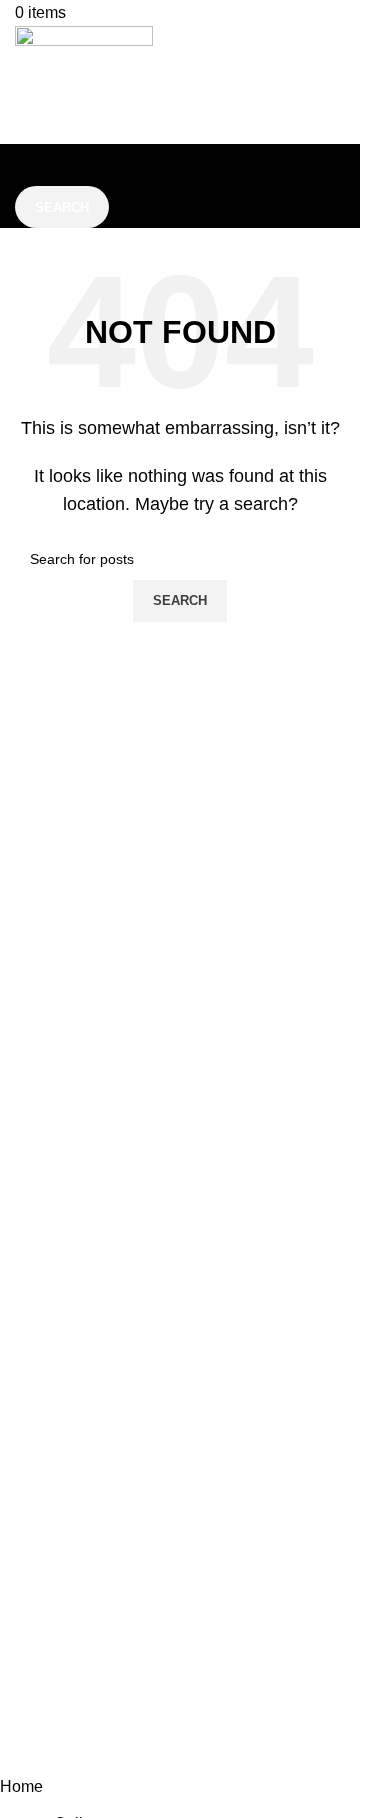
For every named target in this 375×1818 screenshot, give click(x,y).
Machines (180, 1566)
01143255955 (171, 1689)
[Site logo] (84, 83)
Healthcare (180, 1604)
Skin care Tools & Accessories (180, 1529)
